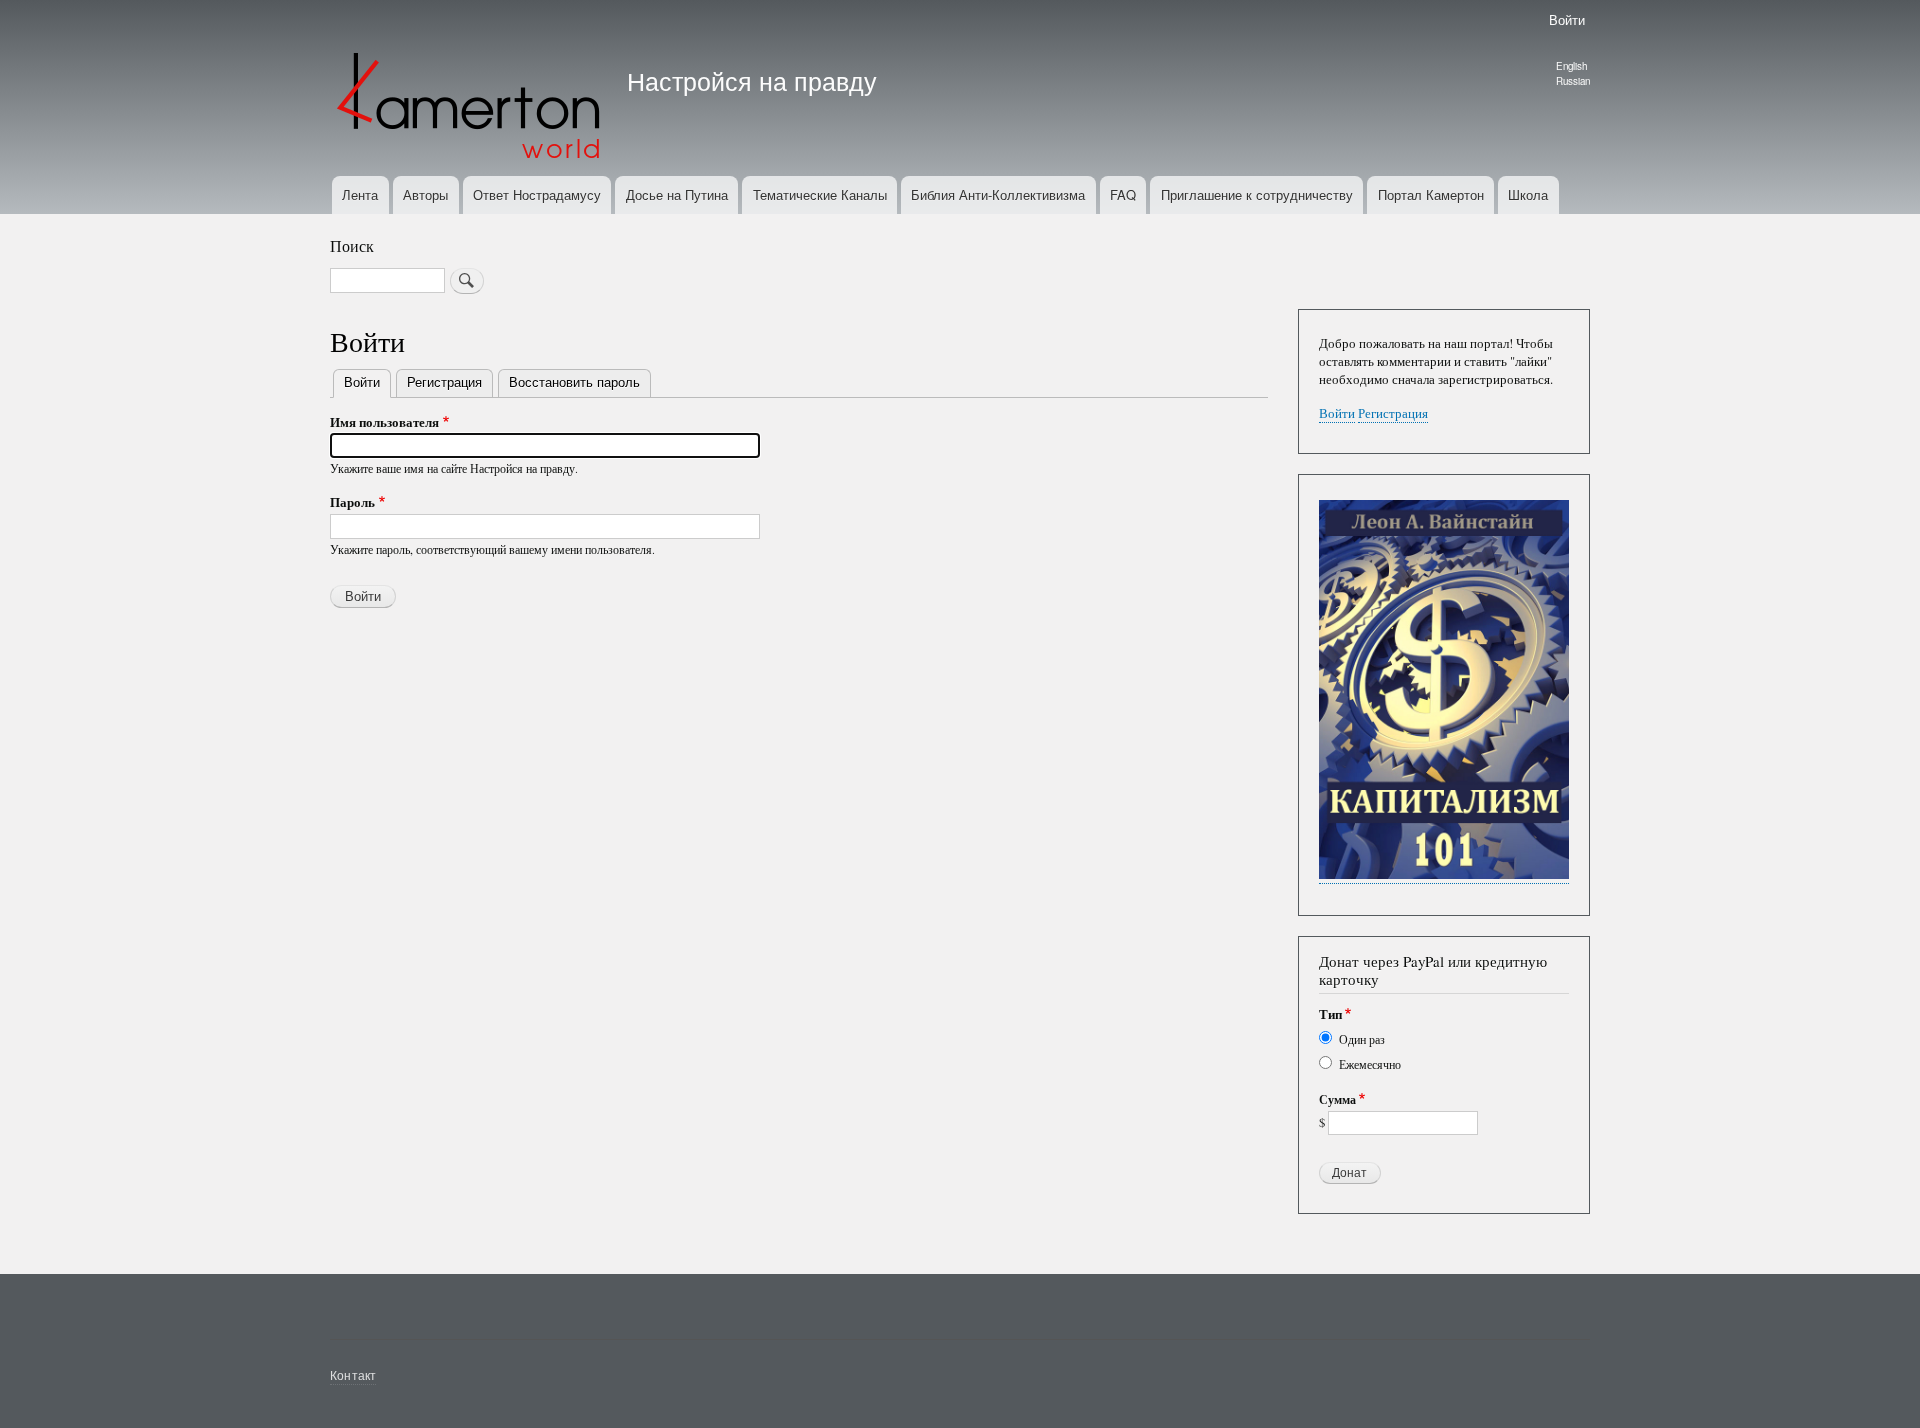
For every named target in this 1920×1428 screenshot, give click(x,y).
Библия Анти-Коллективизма (998, 194)
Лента (360, 194)
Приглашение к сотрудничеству (1257, 194)
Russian (1573, 81)
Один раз (1362, 1039)
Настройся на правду (752, 80)
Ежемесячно (1370, 1064)
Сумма (1337, 1100)
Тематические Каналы (820, 194)
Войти (1567, 19)
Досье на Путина (677, 194)
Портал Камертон (1431, 194)
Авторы (425, 194)
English (1571, 66)
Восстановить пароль (574, 381)
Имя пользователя (384, 421)
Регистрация (444, 381)
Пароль (352, 501)
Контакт (353, 1374)
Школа (1528, 194)
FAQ (1123, 194)
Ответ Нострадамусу (537, 194)
